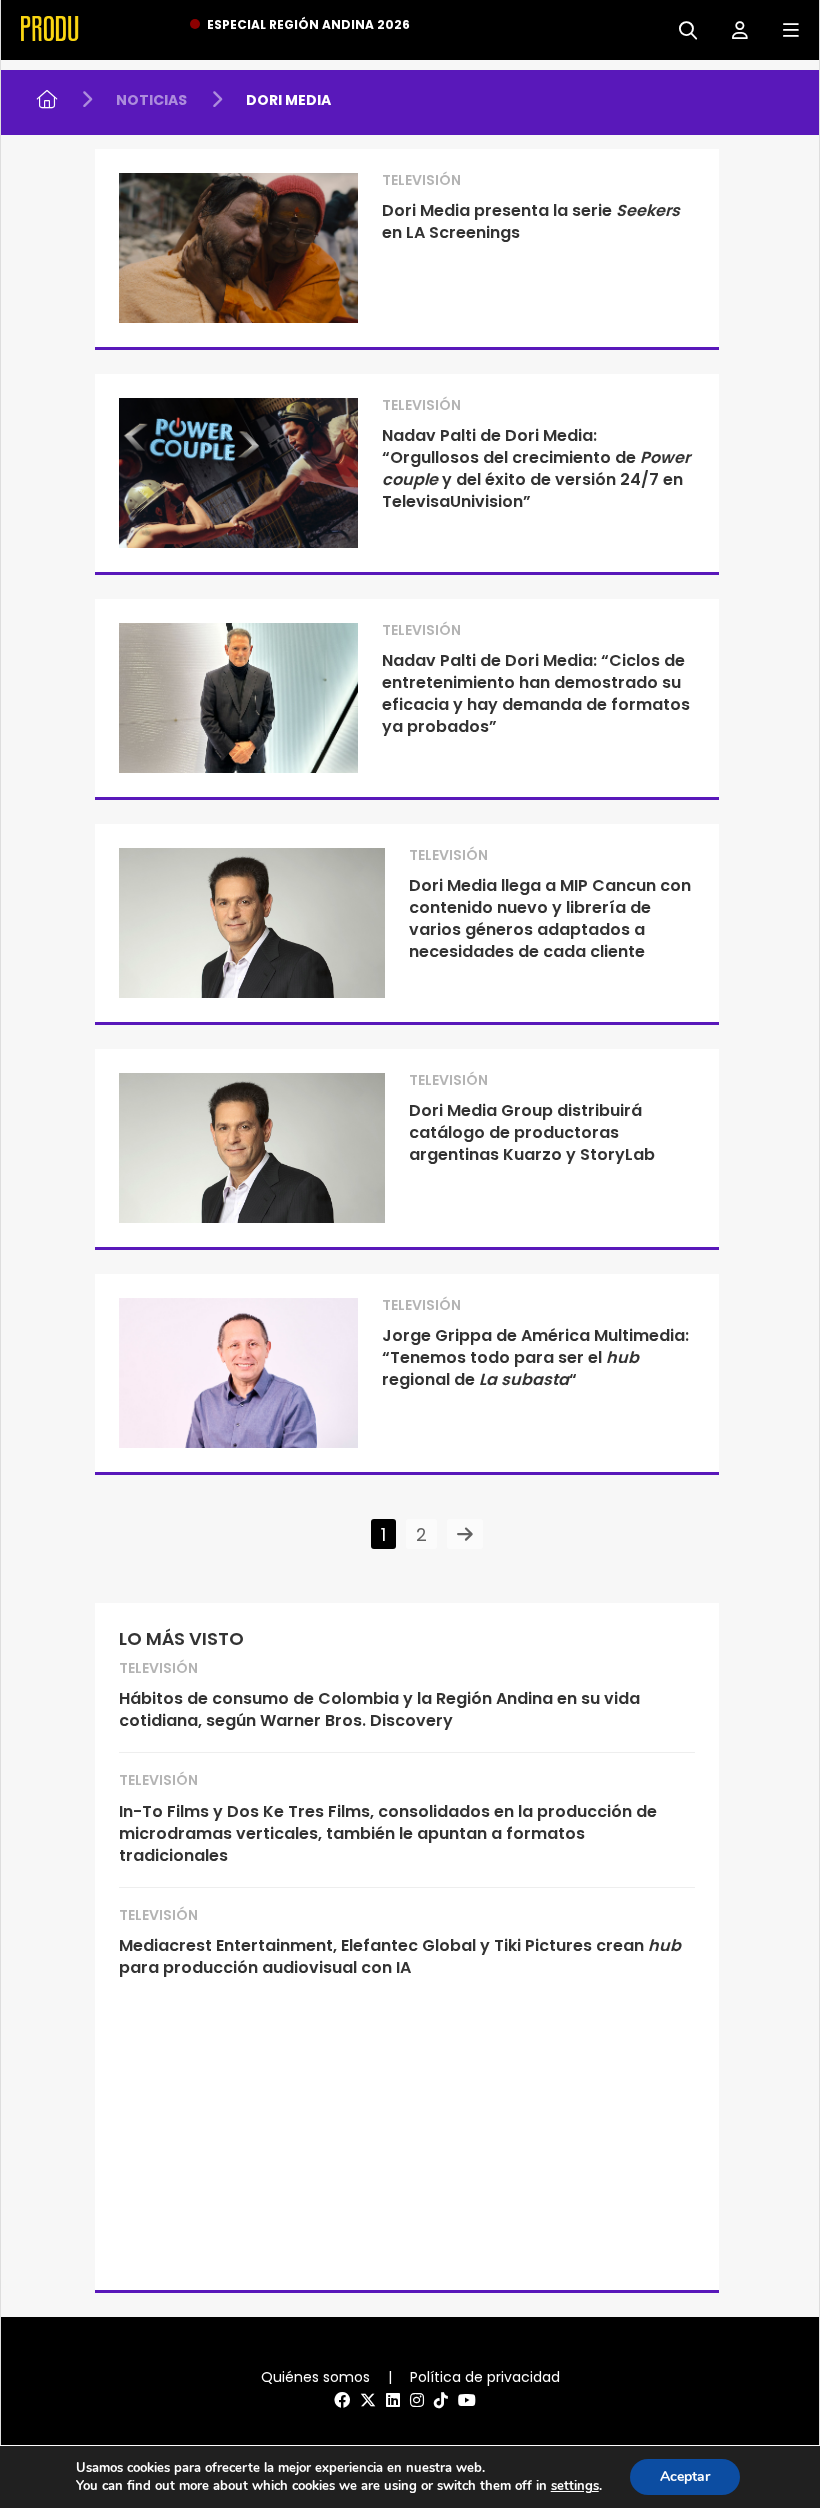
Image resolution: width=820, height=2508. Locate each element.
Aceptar (685, 2476)
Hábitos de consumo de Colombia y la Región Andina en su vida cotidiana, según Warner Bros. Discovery (379, 1709)
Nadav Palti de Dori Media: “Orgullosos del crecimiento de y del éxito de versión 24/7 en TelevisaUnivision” (536, 468)
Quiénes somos (315, 2377)
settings (575, 2486)
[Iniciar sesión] (732, 28)
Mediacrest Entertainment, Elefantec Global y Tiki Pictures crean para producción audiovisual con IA (400, 1956)
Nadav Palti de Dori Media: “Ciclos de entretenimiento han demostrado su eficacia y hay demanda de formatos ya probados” (536, 693)
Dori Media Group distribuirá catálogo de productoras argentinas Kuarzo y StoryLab (532, 1132)
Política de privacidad (485, 2377)
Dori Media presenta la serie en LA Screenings (531, 221)
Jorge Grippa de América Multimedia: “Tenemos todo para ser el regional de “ (535, 1357)
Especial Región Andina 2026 (308, 24)
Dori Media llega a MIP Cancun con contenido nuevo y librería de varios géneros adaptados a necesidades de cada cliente (550, 918)
